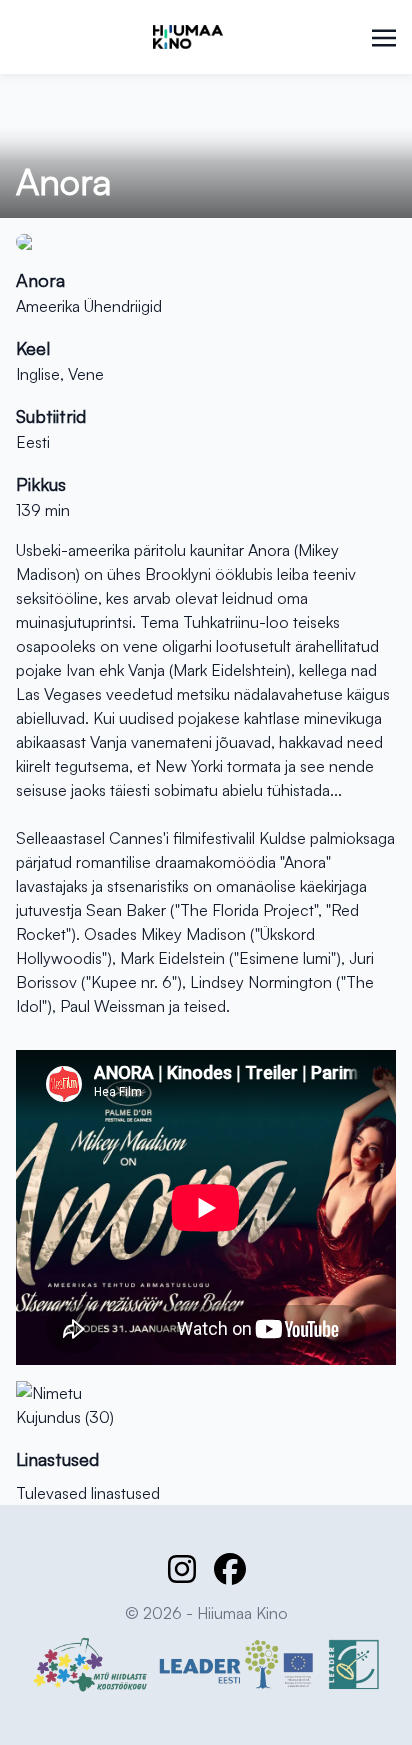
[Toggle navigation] (384, 36)
